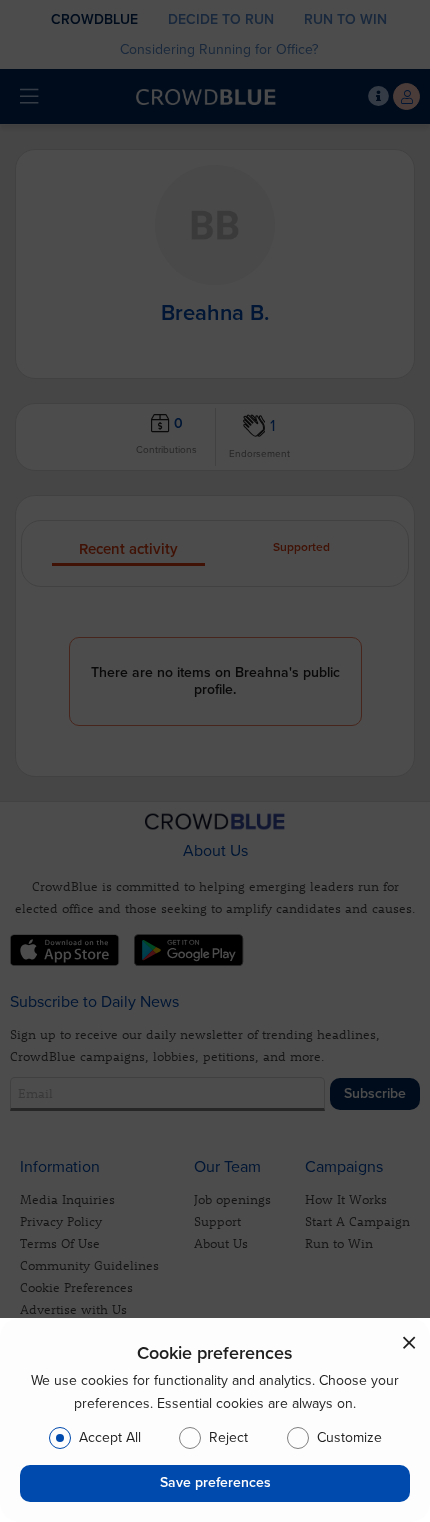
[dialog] (215, 1420)
